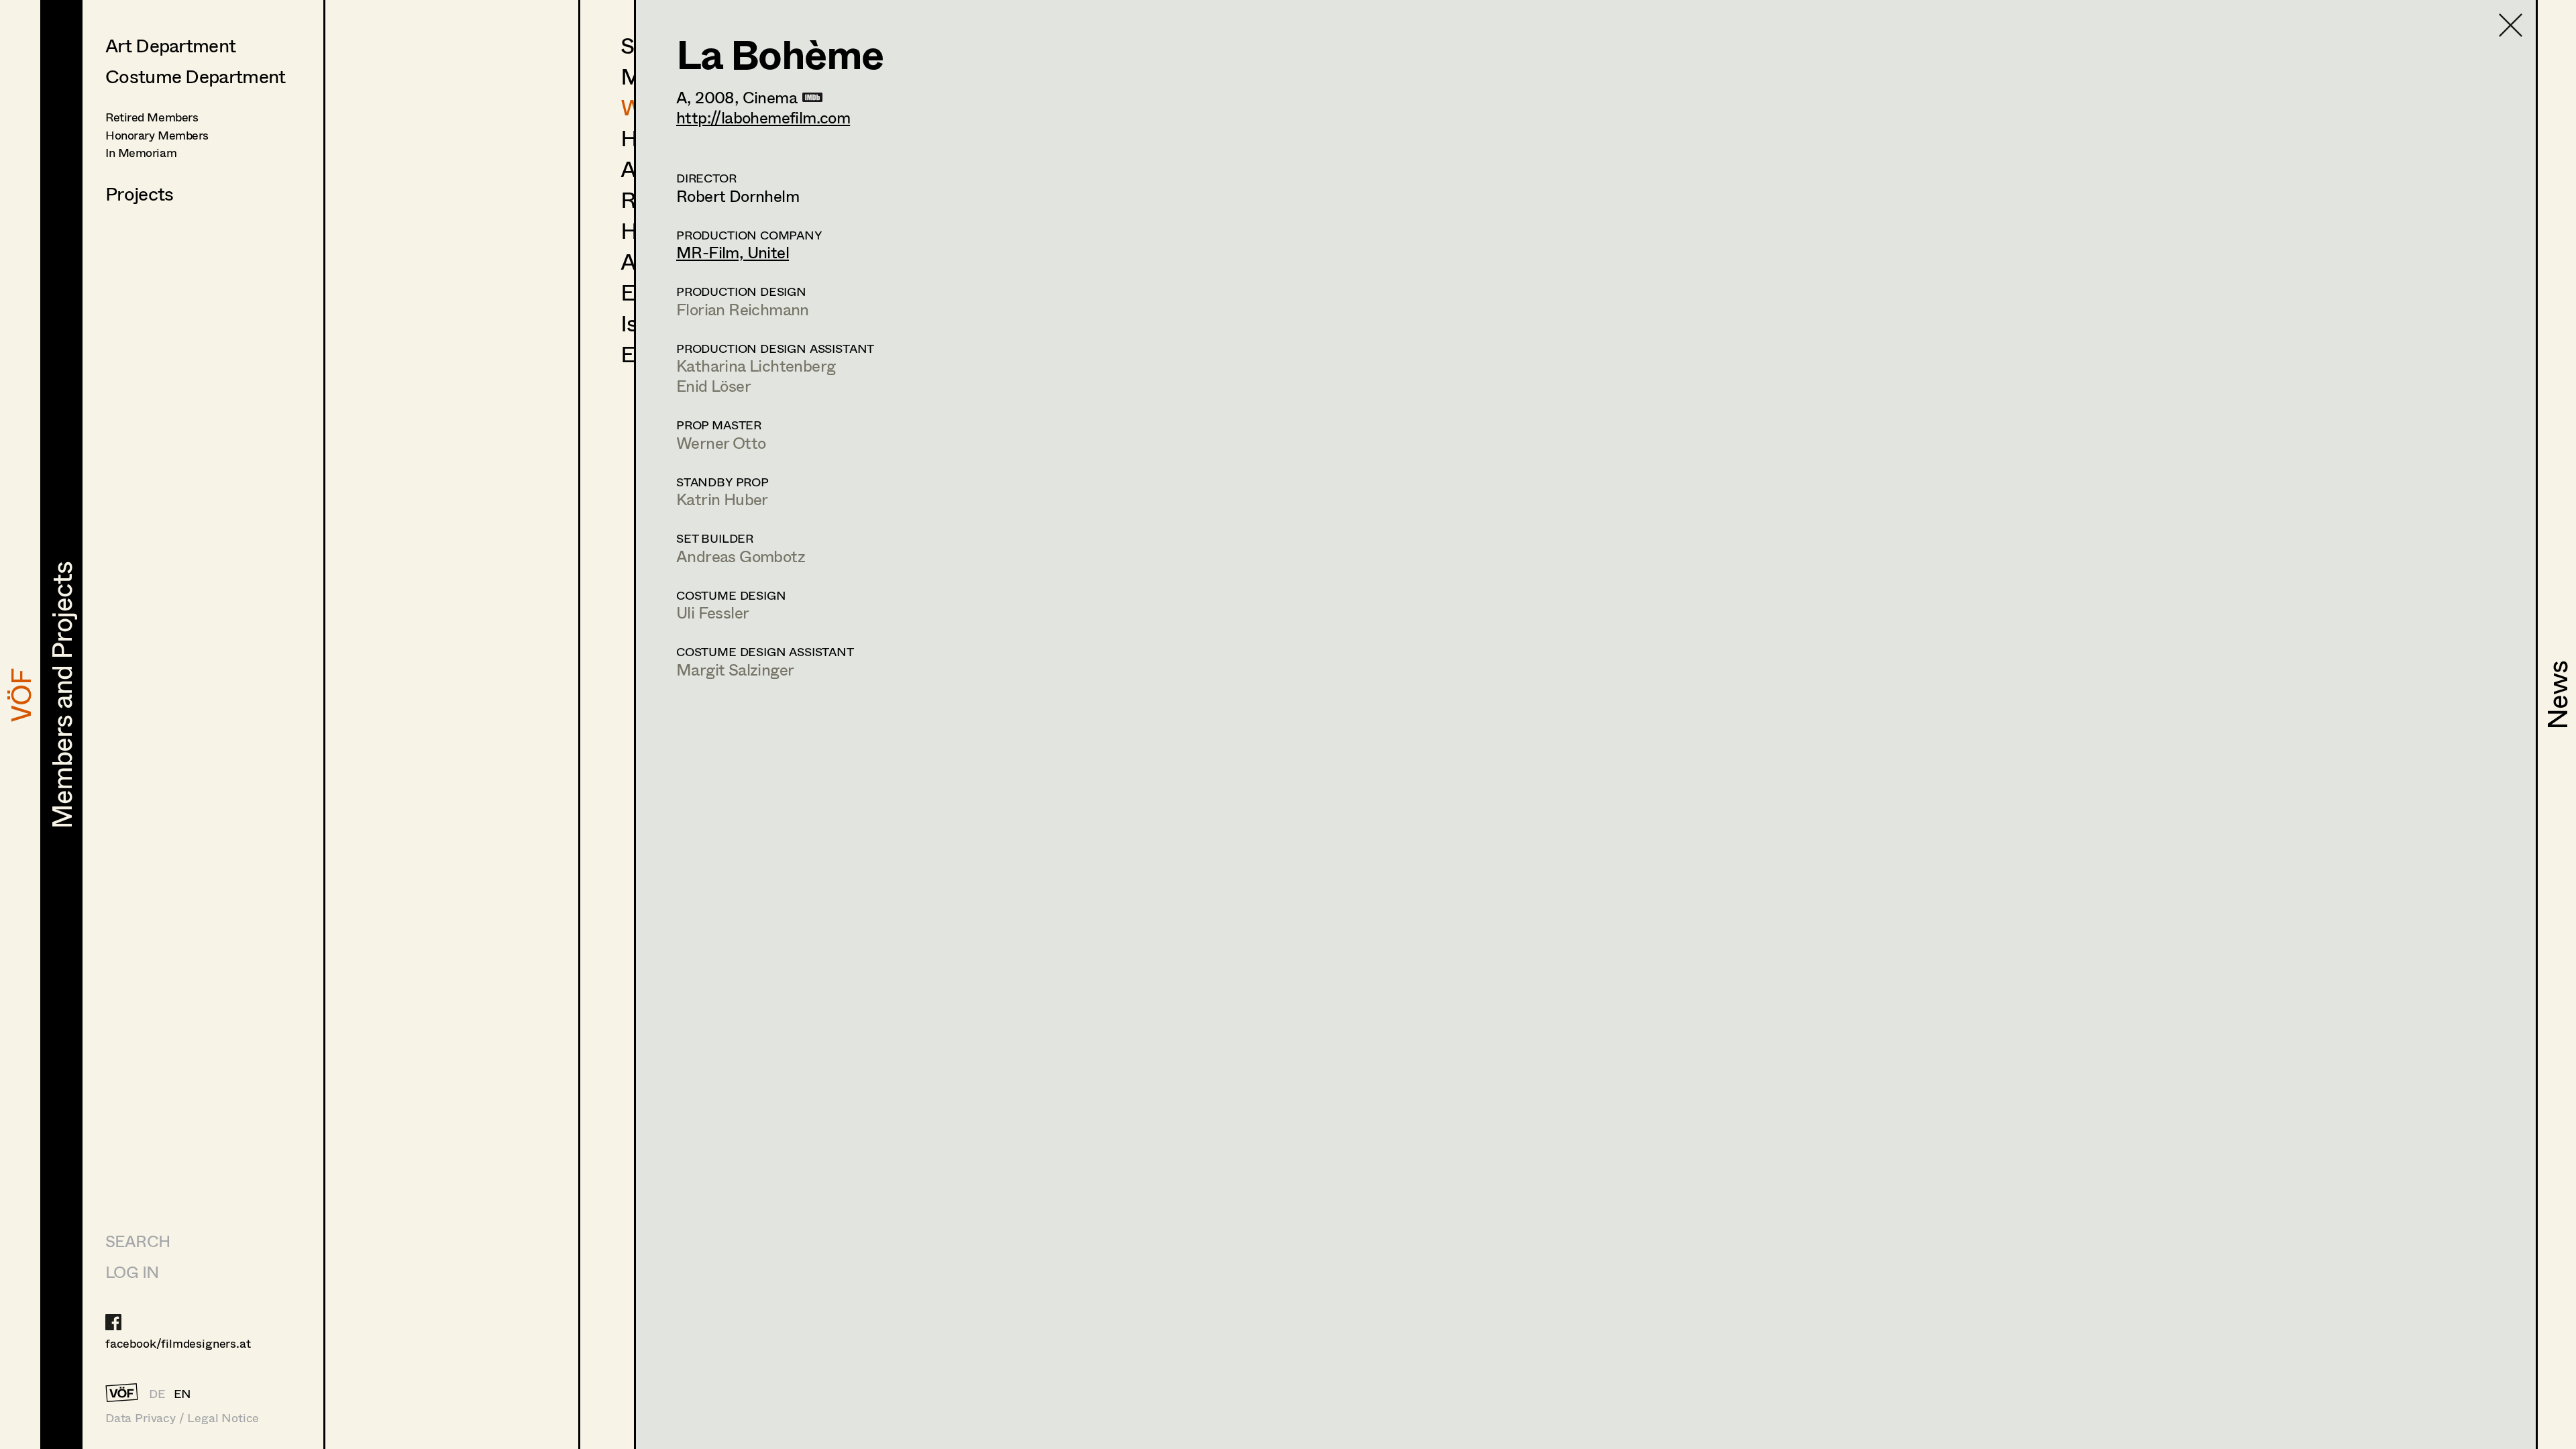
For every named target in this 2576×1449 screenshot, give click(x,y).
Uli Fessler (712, 612)
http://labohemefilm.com (763, 117)
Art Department (170, 45)
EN (183, 1393)
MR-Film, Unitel (733, 252)
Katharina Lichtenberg (756, 365)
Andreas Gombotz (741, 556)
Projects (139, 193)
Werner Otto (721, 442)
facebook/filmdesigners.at (178, 1343)
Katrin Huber (722, 499)
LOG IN (132, 1272)
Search (138, 1241)
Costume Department (195, 76)
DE (157, 1393)
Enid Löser (713, 385)
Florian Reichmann (743, 309)
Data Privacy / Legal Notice (182, 1418)
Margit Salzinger (735, 669)
